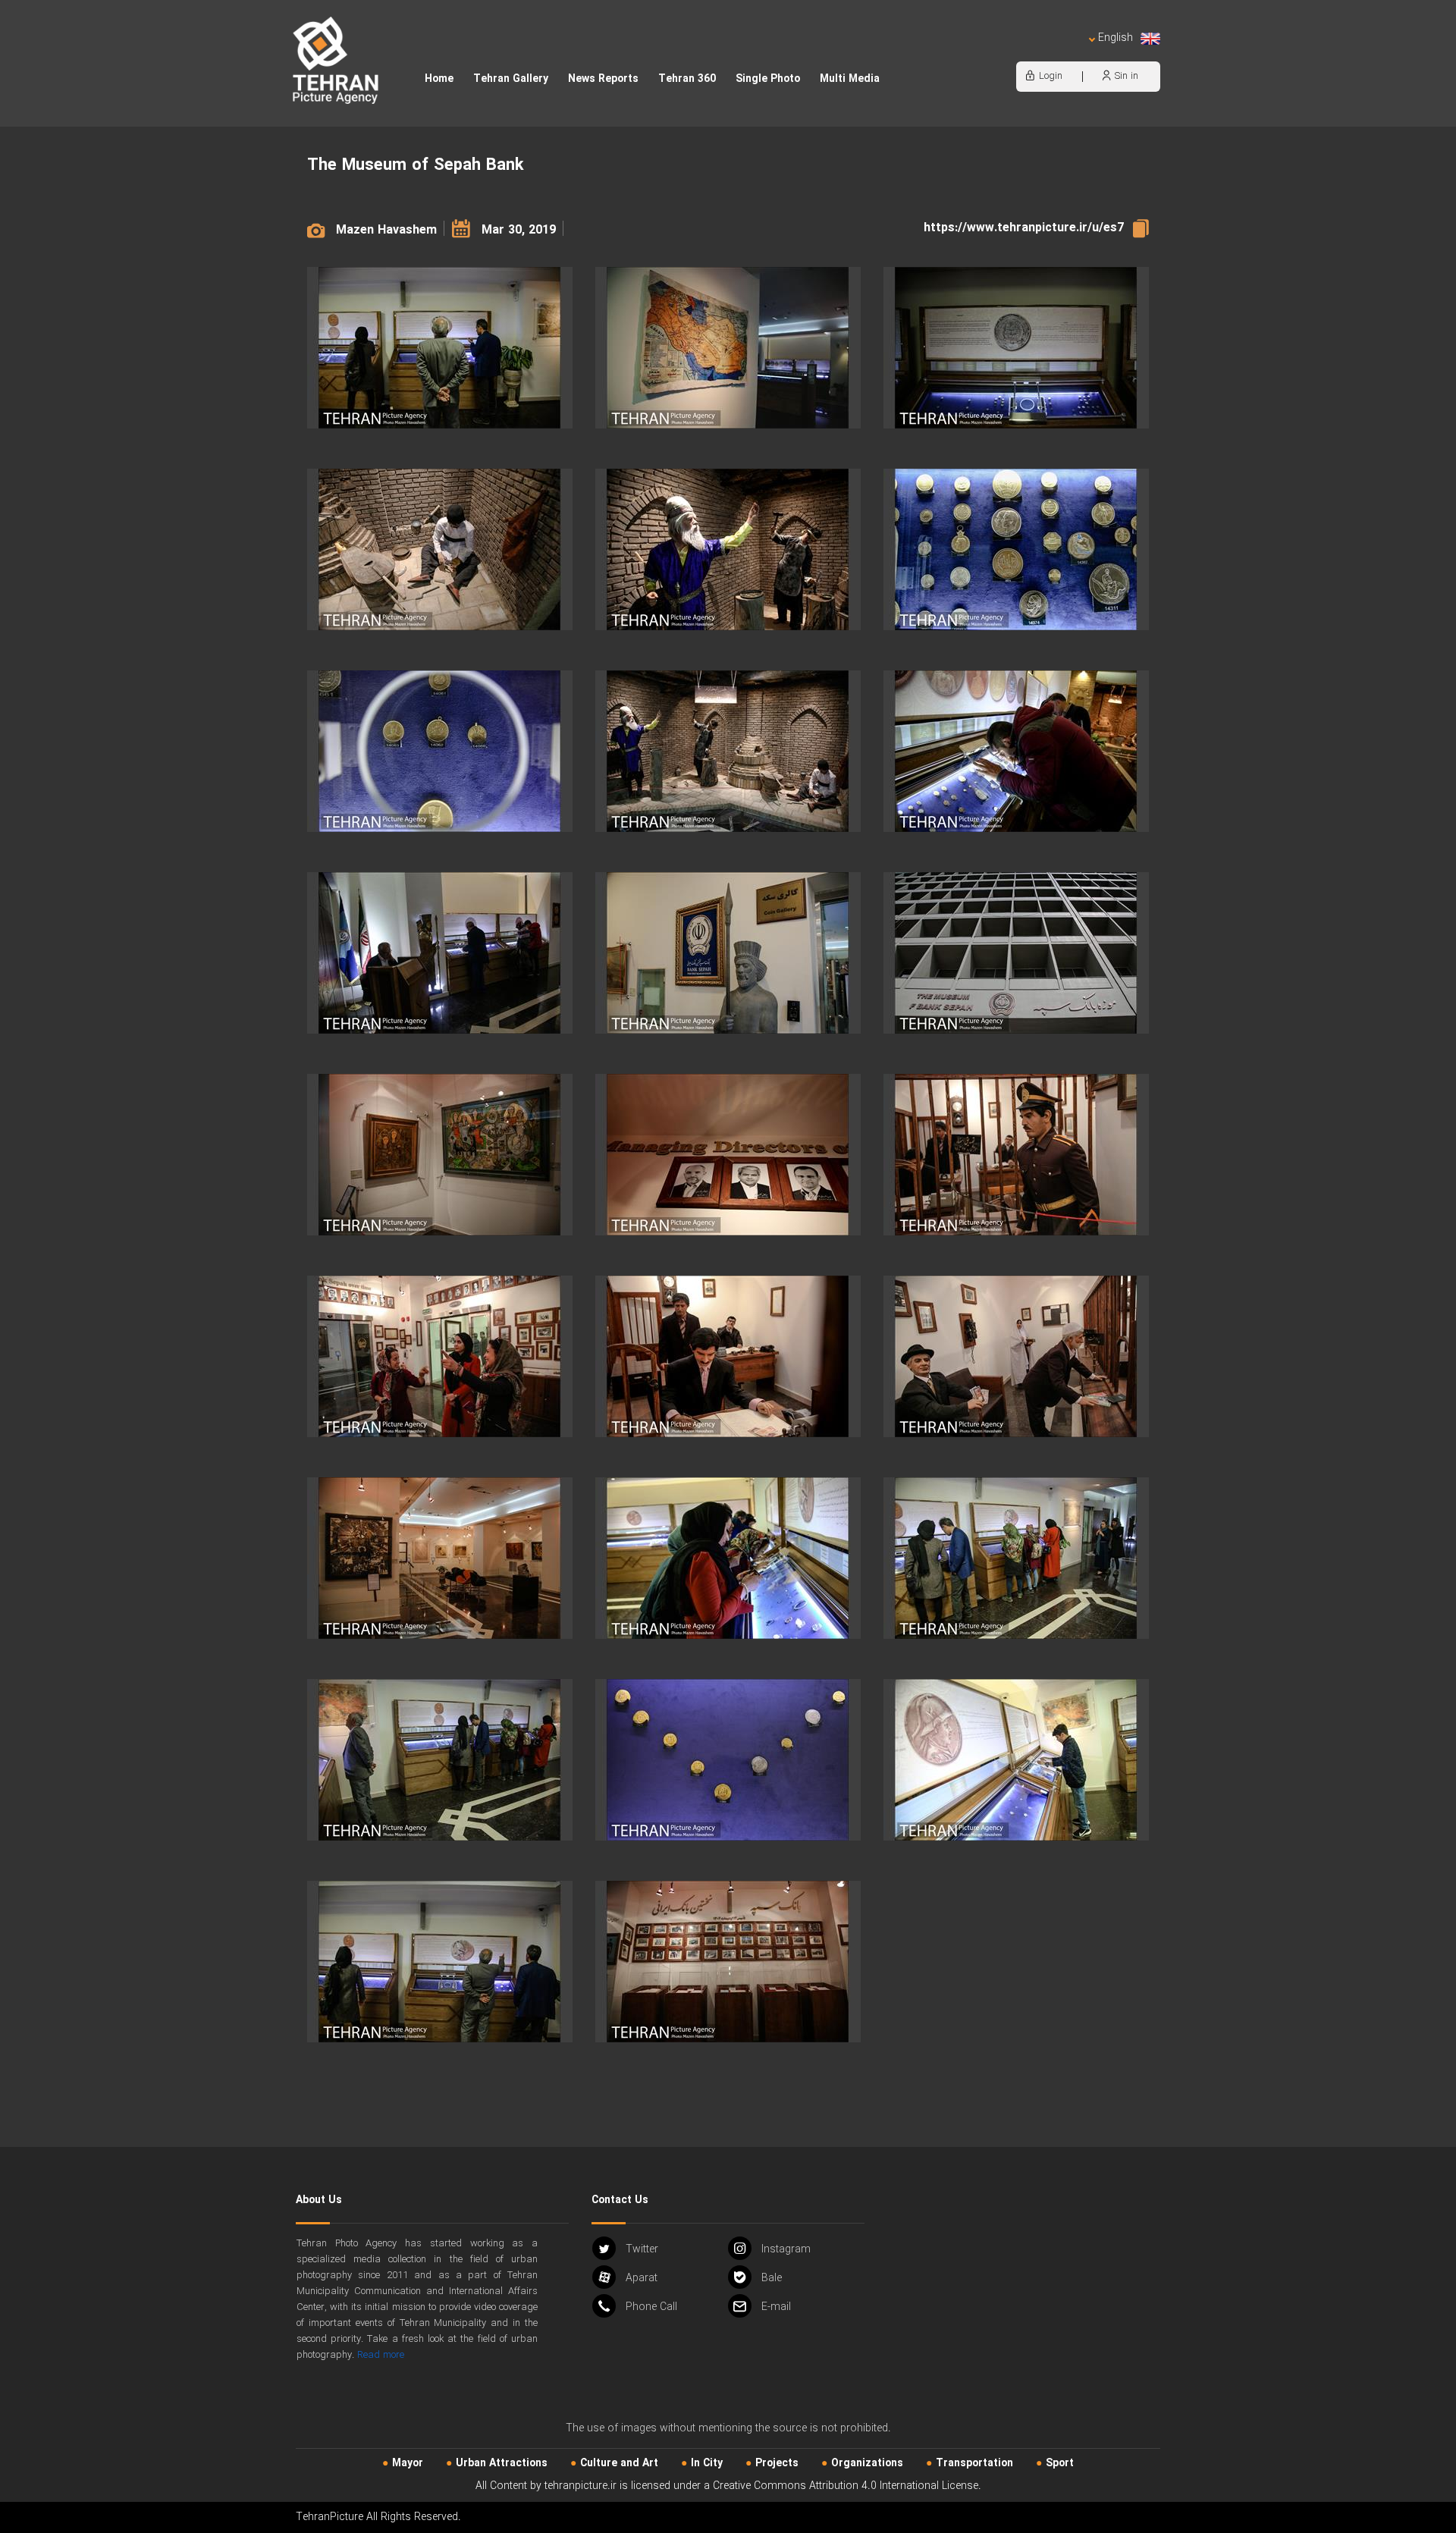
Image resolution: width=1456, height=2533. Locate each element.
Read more (381, 2355)
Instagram (786, 2249)
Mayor (408, 2463)
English (1116, 38)
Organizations (867, 2463)
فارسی (1065, 53)
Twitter (642, 2249)
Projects (777, 2463)
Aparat (642, 2278)
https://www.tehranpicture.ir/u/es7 (1024, 228)
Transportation (974, 2463)
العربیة (1028, 53)
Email (776, 2307)
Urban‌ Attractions (502, 2463)
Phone (651, 2307)
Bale (772, 2278)
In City (707, 2463)
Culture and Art (619, 2463)
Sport (1060, 2463)
